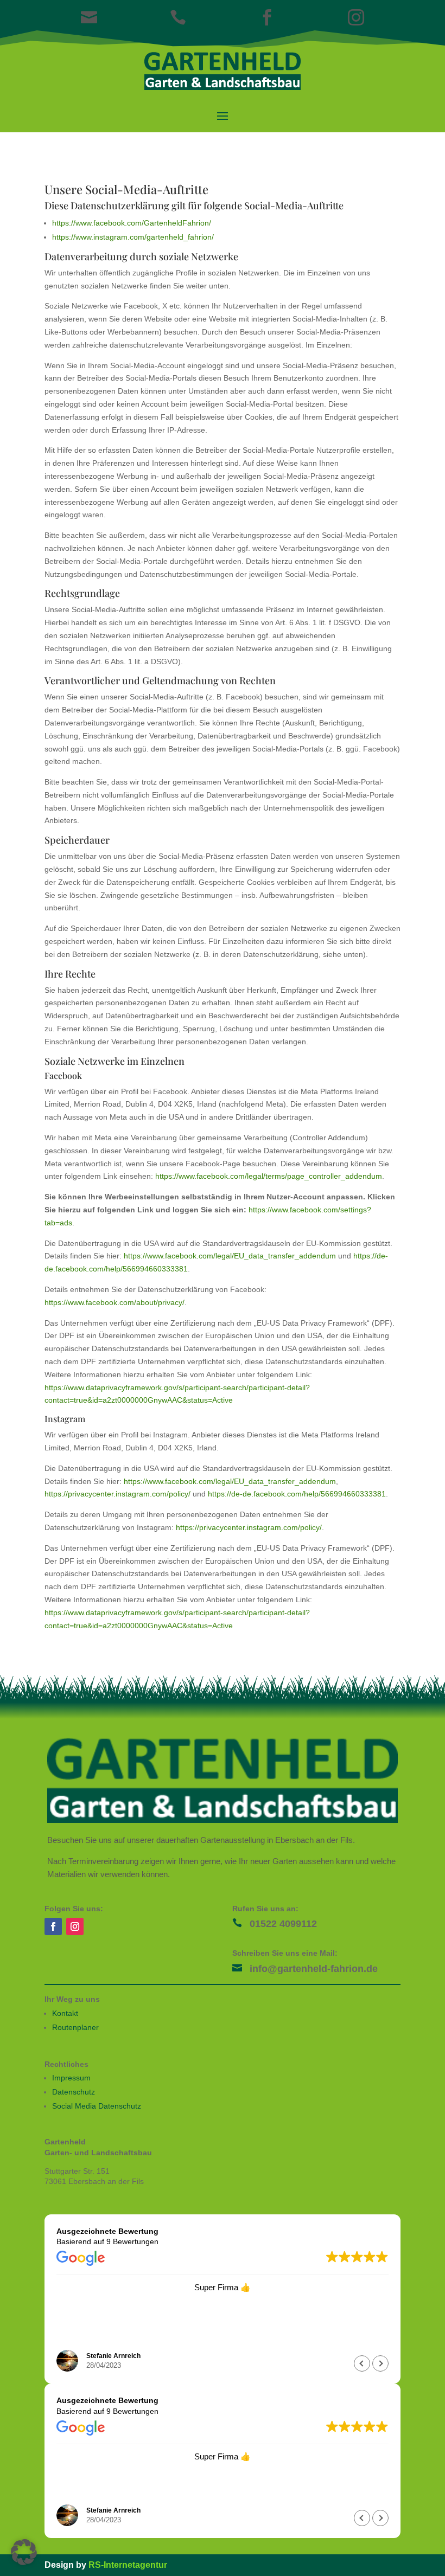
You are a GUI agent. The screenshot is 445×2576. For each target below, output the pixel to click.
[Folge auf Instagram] (75, 1926)
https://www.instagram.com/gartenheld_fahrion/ (133, 237)
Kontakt (65, 2013)
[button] (380, 2363)
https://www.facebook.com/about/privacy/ (115, 1302)
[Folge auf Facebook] (53, 1926)
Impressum (71, 2078)
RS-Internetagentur (128, 2565)
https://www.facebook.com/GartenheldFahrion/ (132, 223)
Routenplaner (75, 2027)
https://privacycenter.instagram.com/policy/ (117, 1494)
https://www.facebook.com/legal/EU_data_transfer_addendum (230, 1256)
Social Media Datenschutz (97, 2106)
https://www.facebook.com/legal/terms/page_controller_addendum (269, 1176)
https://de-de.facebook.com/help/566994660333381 (297, 1494)
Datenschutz (74, 2092)
